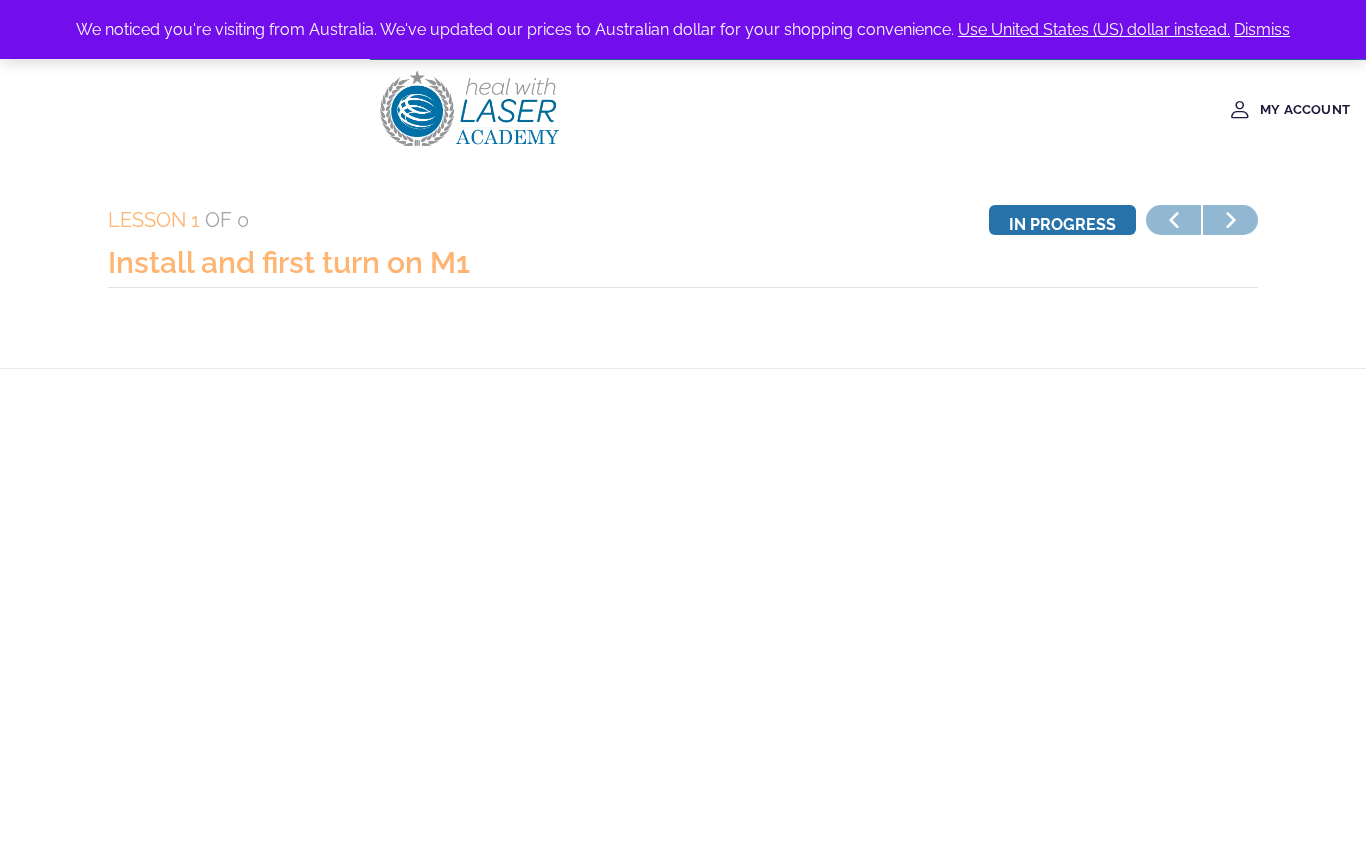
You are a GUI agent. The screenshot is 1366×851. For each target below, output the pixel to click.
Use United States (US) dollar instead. (1094, 29)
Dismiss (1262, 29)
